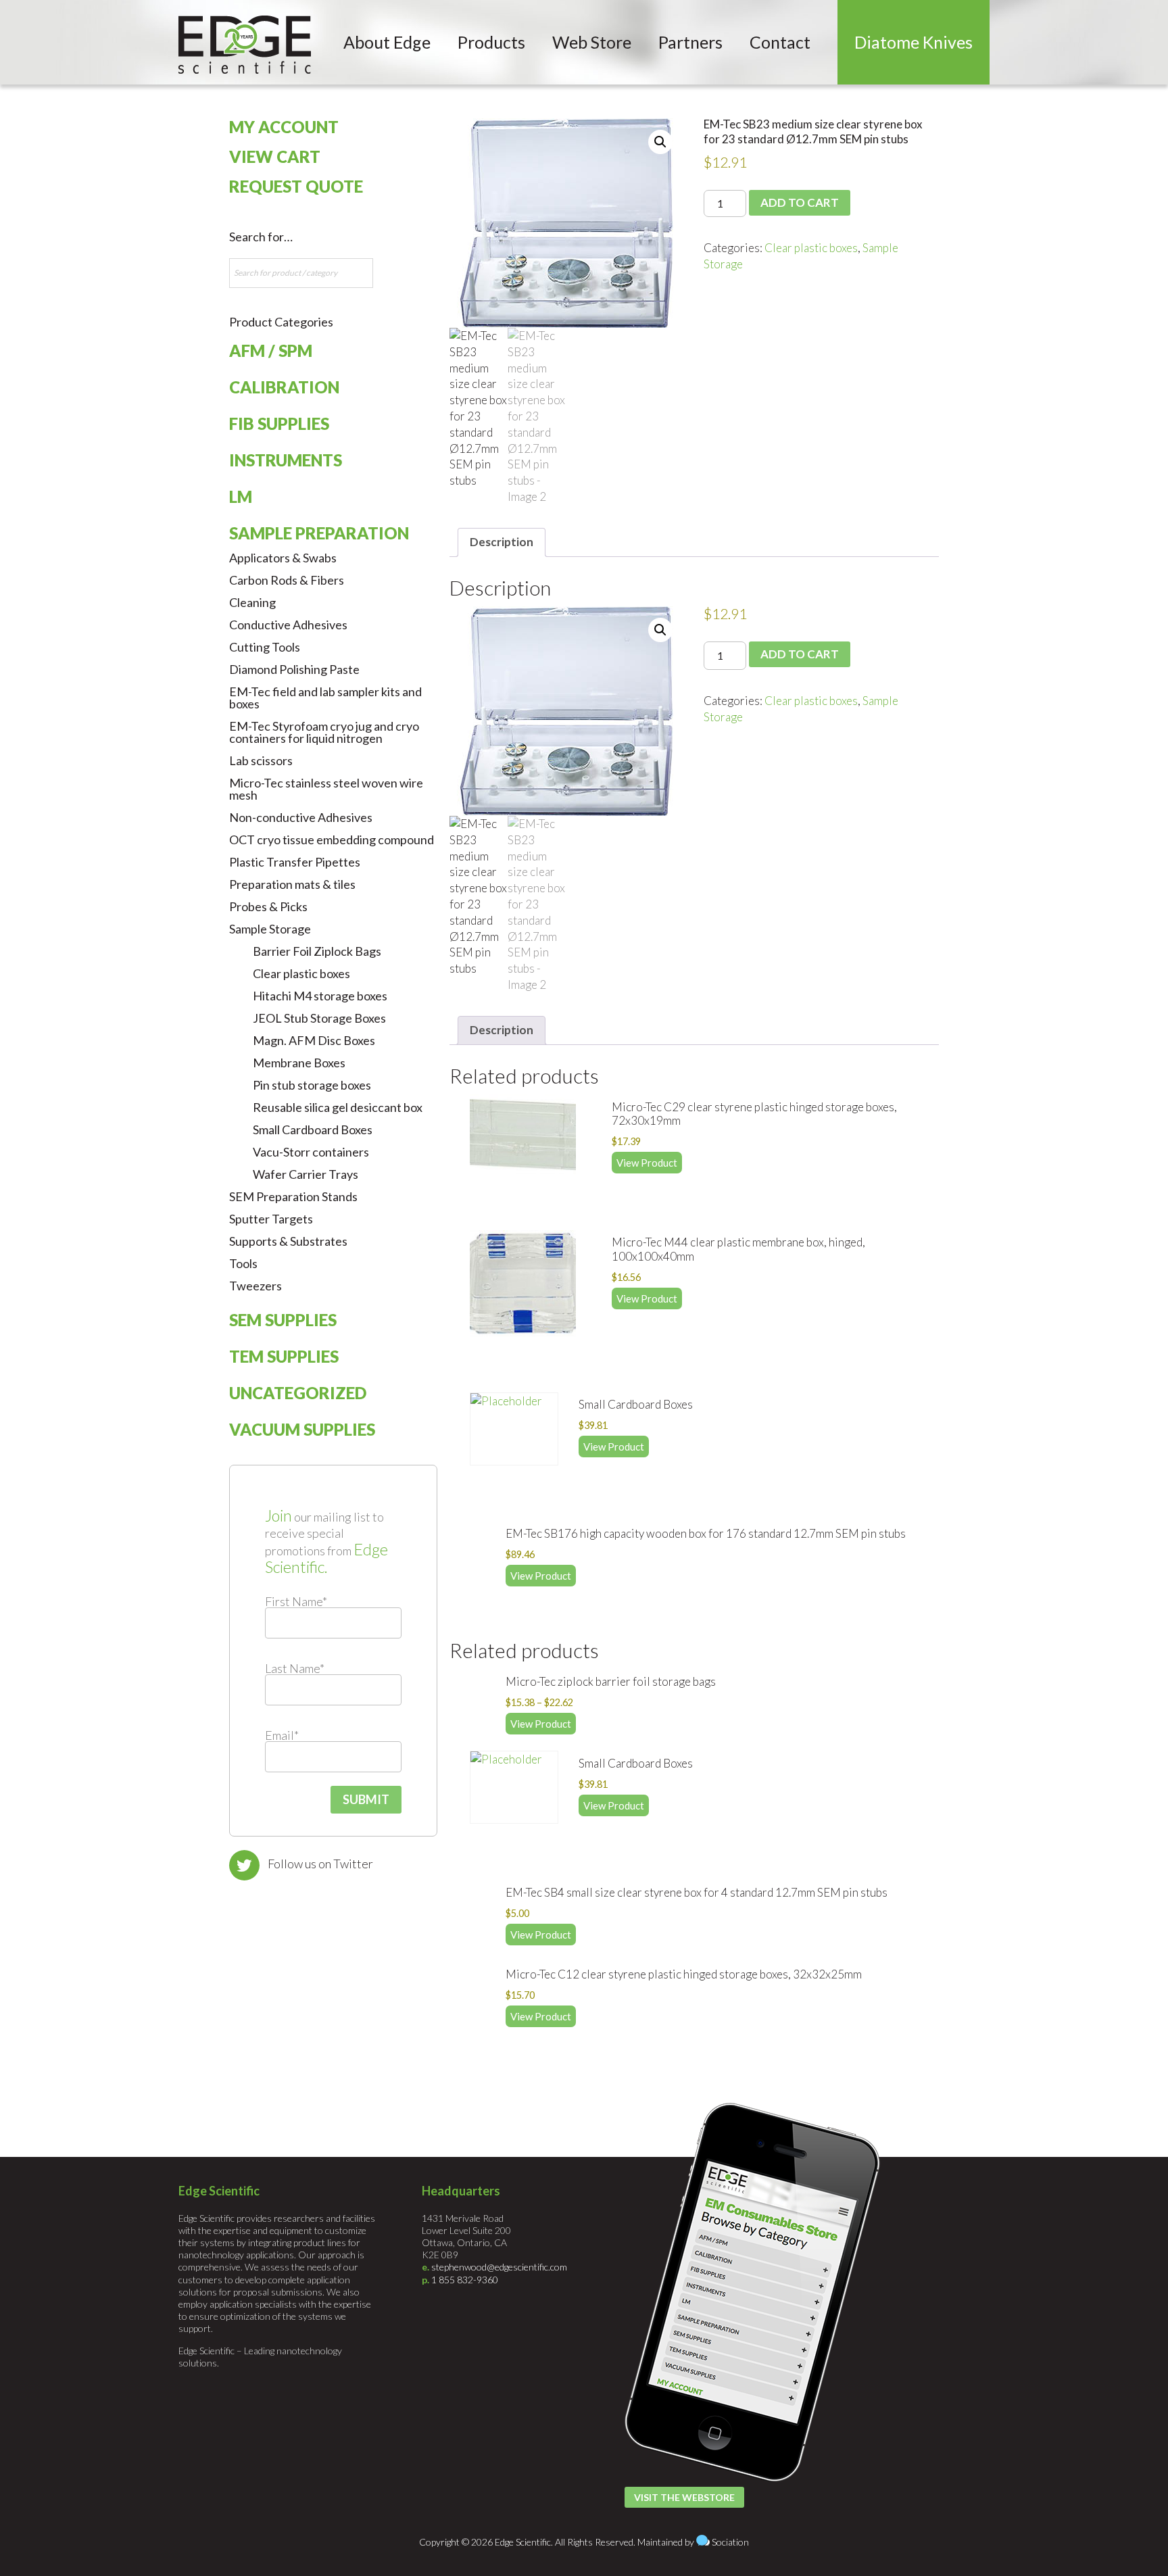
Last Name (295, 1668)
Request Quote (296, 186)
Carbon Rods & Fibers (287, 580)
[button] (660, 142)
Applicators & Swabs (283, 558)
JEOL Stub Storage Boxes (319, 1018)
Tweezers (255, 1286)
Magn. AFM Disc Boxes (314, 1040)
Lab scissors (261, 760)
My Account (284, 127)
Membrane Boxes (299, 1063)
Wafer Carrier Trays (306, 1174)
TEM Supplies (284, 1356)
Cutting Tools (265, 647)
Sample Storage (270, 929)
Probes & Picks (268, 906)
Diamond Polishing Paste (294, 669)
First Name (296, 1601)
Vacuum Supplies (302, 1429)
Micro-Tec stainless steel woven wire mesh (326, 789)
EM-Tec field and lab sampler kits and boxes (325, 698)
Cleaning (252, 602)
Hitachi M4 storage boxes (320, 996)
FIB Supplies (279, 423)
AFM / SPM (271, 350)
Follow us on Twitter (320, 1864)
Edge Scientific (245, 45)
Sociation (730, 2542)
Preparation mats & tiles (292, 884)
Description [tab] (502, 542)
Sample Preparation (319, 533)
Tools (243, 1263)
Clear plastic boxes (811, 248)
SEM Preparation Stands (293, 1196)
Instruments (286, 460)
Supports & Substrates (288, 1241)
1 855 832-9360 (465, 2280)
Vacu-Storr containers (311, 1152)
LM (241, 496)
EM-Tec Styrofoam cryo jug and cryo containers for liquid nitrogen (324, 732)
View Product (647, 1163)
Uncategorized (298, 1393)
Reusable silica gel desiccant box (338, 1107)
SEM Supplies (283, 1320)
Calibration (284, 387)
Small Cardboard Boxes (313, 1129)
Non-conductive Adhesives (301, 817)
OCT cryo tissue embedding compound (332, 840)
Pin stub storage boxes (312, 1085)
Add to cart (800, 202)
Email (282, 1735)
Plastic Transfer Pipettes (295, 862)
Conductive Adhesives (288, 625)
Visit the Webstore (684, 2497)
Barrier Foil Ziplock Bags (317, 951)
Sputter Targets (271, 1219)
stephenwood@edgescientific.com (499, 2267)
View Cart (275, 156)
